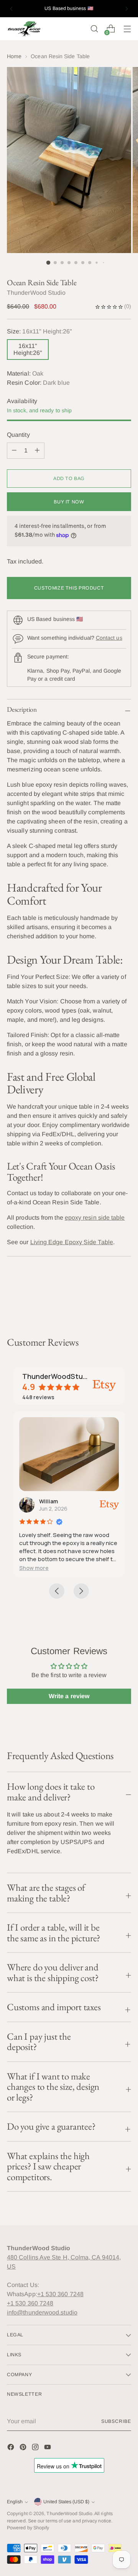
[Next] (127, 9)
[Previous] (11, 9)
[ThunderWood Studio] (24, 29)
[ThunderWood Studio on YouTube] (48, 2448)
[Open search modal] (94, 29)
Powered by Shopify (28, 2528)
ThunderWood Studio (69, 2514)
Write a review (69, 1696)
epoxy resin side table (95, 1218)
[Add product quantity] (14, 451)
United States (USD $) (66, 2502)
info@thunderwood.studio (42, 2312)
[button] (34, 1568)
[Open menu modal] (127, 29)
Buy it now (69, 502)
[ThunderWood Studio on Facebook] (11, 2448)
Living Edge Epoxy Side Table (72, 1242)
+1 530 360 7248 (60, 2294)
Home (14, 56)
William (48, 1501)
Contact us (109, 638)
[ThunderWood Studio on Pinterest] (24, 2448)
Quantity (18, 435)
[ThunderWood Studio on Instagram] (36, 2448)
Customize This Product (69, 588)
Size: (39, 331)
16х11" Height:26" (28, 349)
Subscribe (116, 2421)
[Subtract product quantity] (37, 451)
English (15, 2502)
